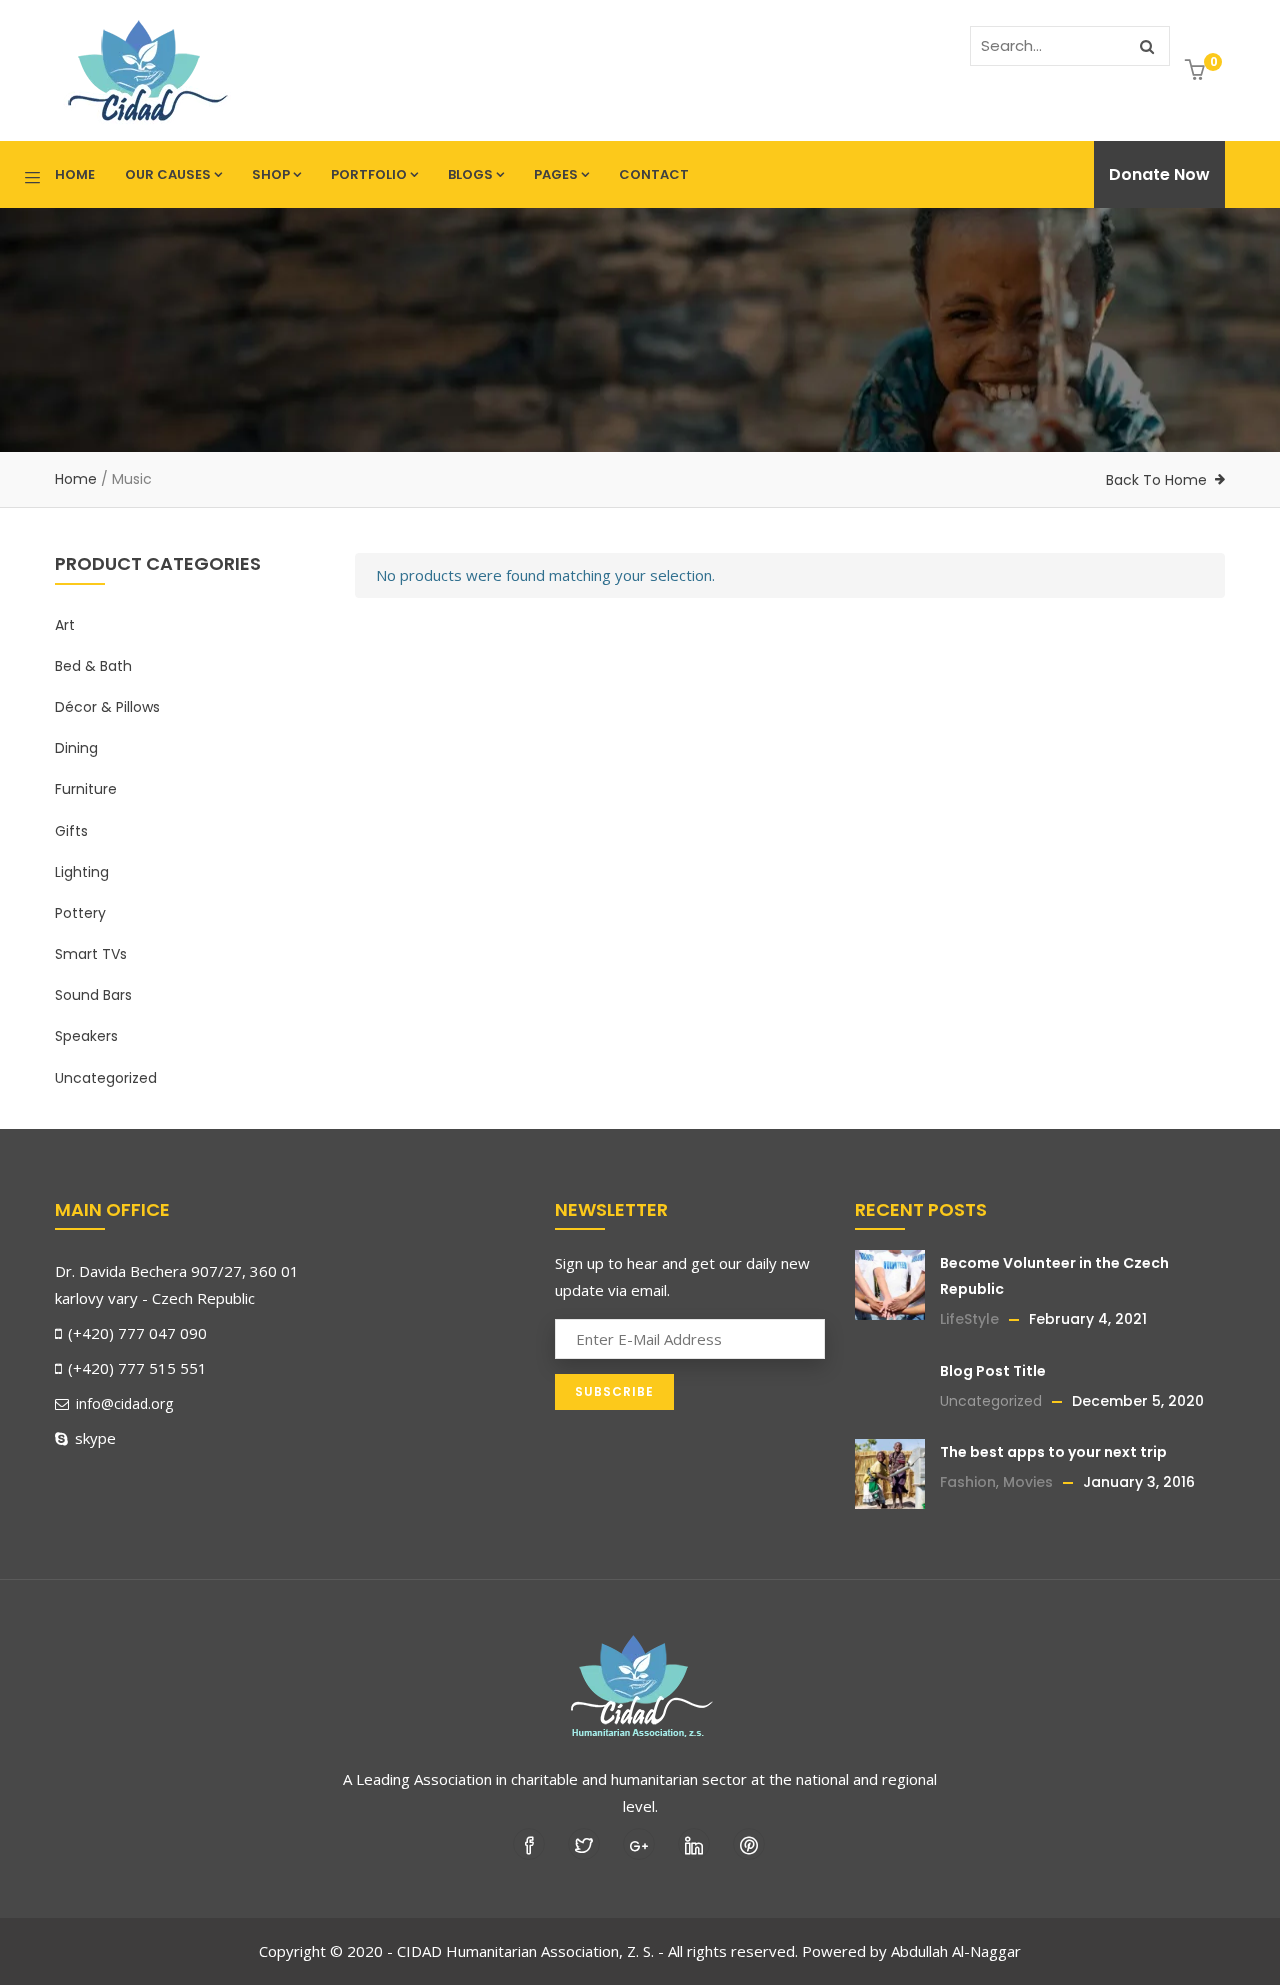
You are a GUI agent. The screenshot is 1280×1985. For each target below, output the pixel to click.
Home (75, 174)
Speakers (86, 1036)
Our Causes (168, 174)
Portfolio (369, 174)
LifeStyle (969, 1319)
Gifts (71, 831)
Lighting (82, 872)
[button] (1197, 71)
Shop (271, 174)
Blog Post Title (993, 1371)
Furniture (86, 789)
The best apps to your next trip (1053, 1452)
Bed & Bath (93, 666)
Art (65, 625)
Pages (556, 174)
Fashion (968, 1482)
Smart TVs (91, 954)
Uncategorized (106, 1078)
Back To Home (1156, 480)
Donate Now (1159, 174)
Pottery (80, 913)
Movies (1028, 1482)
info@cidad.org (122, 1403)
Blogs (470, 174)
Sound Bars (93, 995)
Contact (654, 174)
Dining (76, 748)
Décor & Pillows (107, 707)
